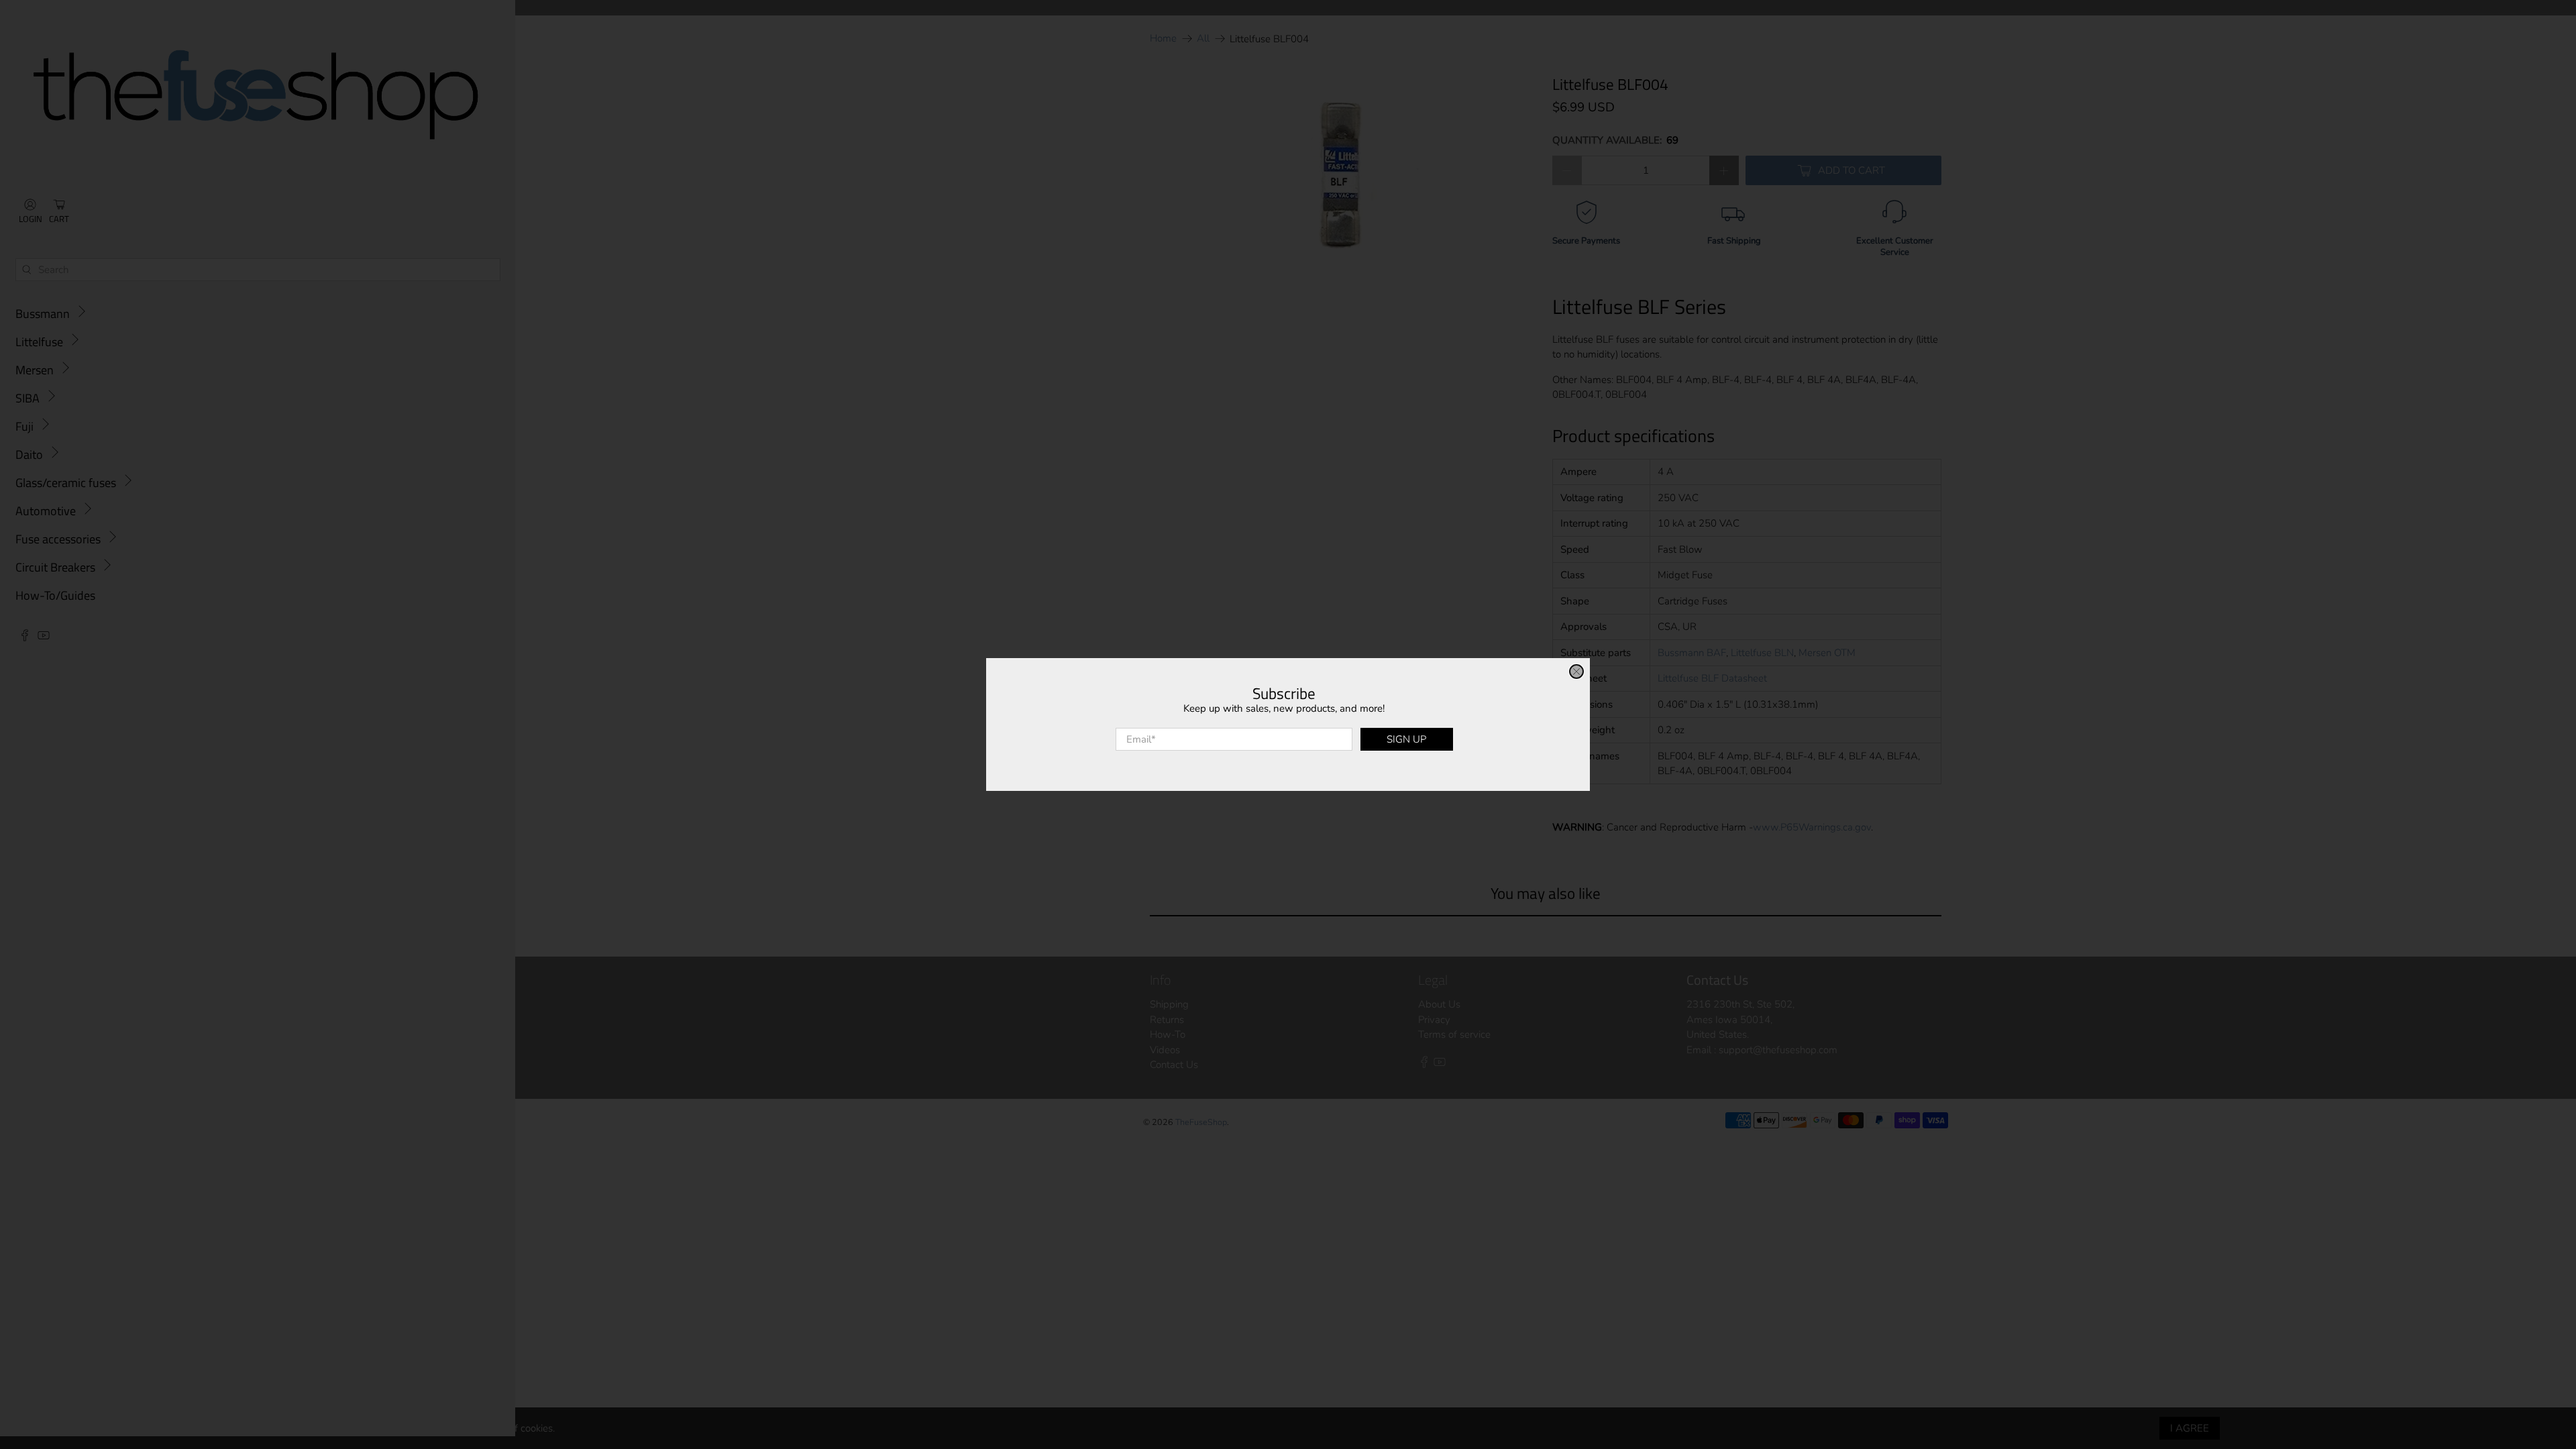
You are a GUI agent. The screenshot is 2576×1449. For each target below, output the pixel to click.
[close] (1576, 672)
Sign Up (1406, 739)
